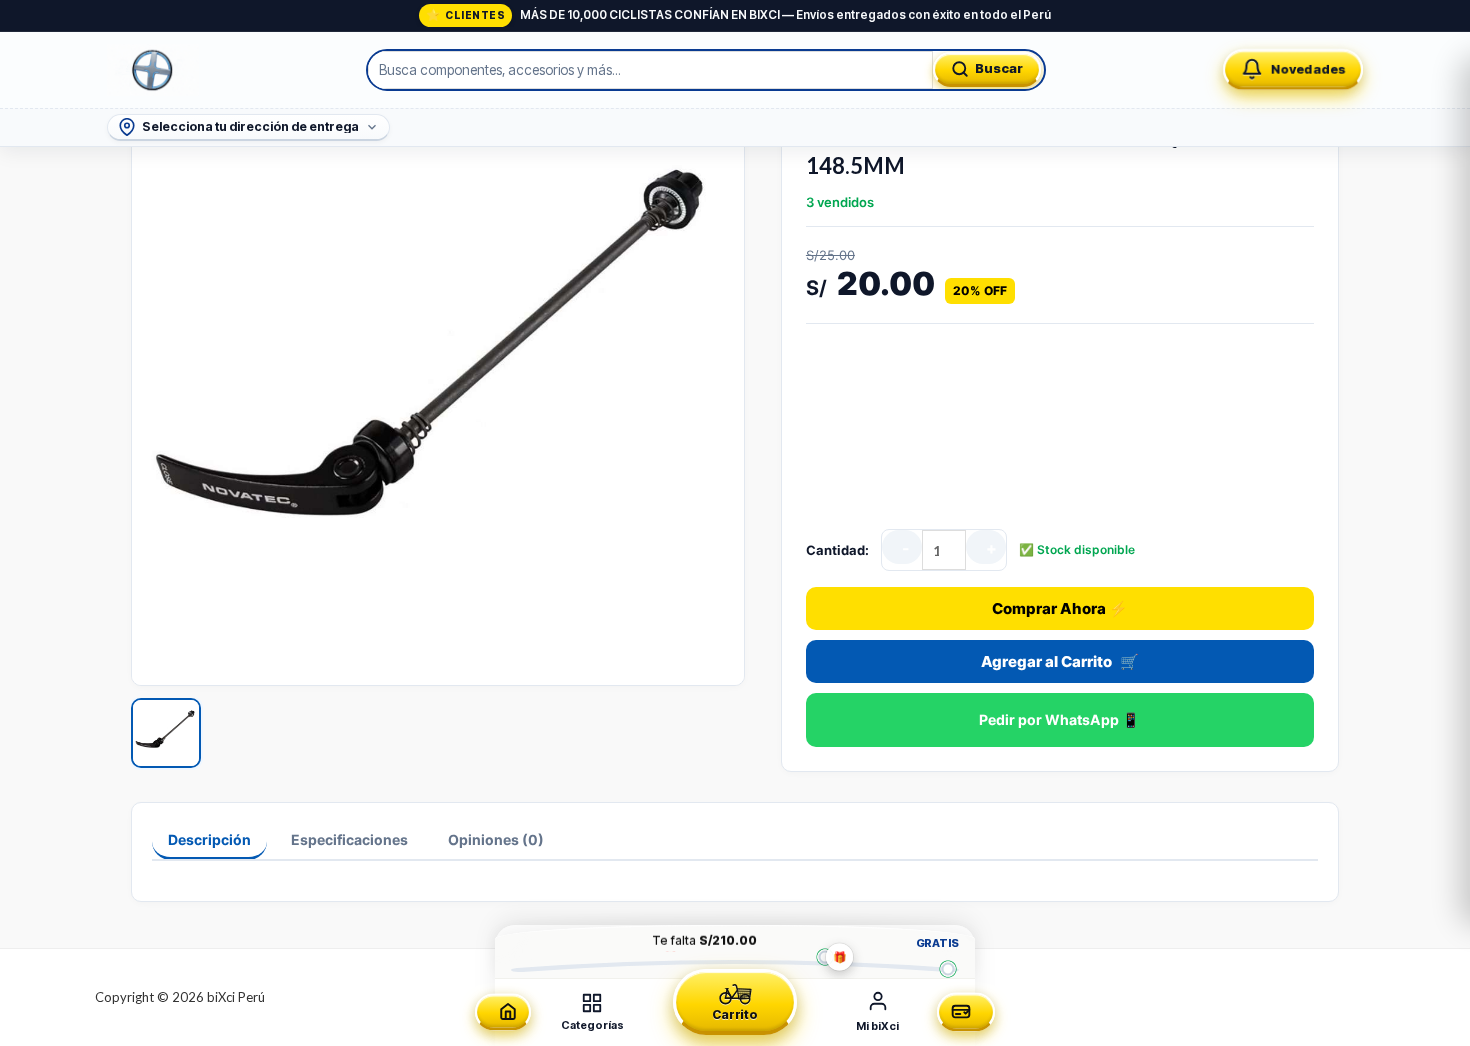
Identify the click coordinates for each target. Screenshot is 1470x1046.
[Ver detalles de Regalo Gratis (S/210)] (824, 956)
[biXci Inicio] (153, 70)
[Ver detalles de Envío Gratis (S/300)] (947, 968)
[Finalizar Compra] (966, 1012)
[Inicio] (503, 1012)
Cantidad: (837, 550)
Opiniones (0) (496, 839)
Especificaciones (349, 839)
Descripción (209, 839)
